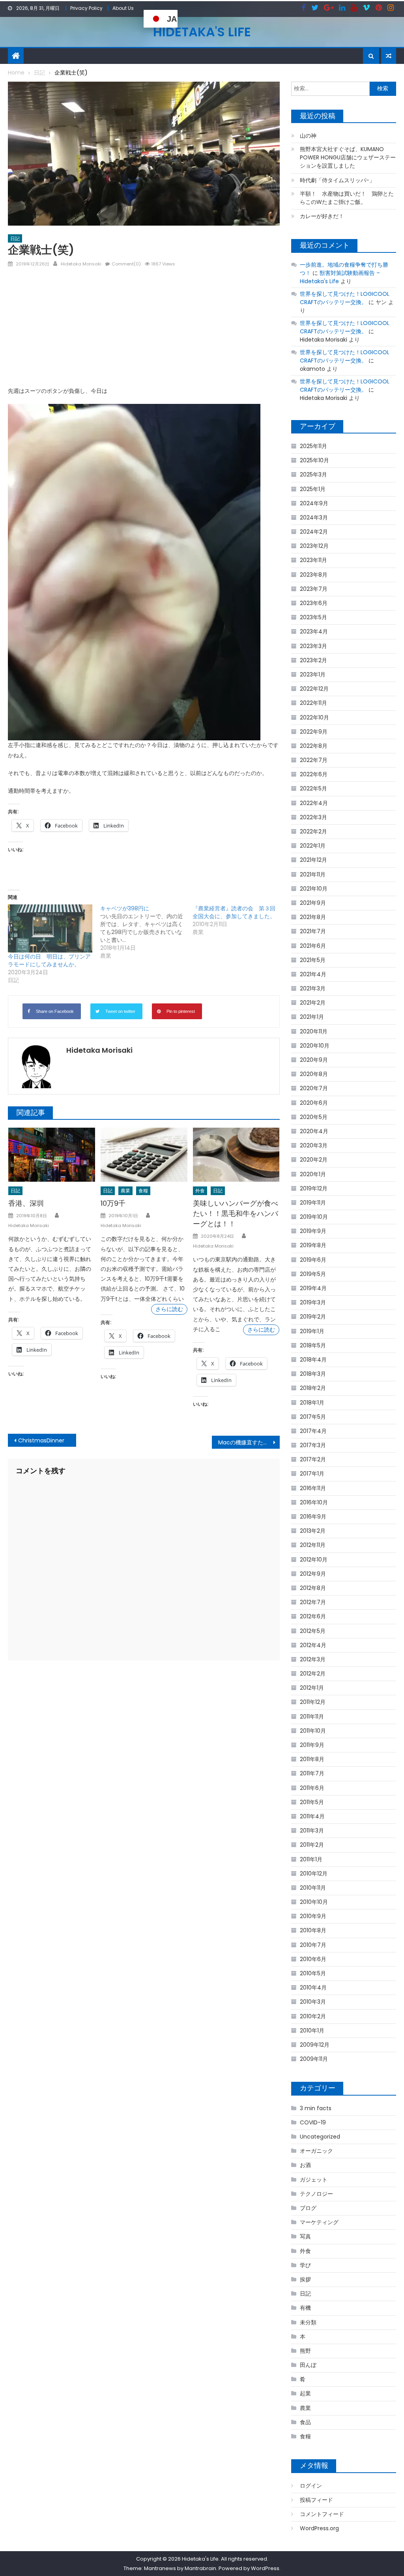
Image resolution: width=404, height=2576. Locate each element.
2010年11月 (313, 1888)
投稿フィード (316, 2500)
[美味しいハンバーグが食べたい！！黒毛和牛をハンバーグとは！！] (236, 1155)
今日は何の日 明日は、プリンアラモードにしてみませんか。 (49, 960)
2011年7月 (312, 1773)
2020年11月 (314, 1031)
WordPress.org (319, 2528)
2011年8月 (312, 1759)
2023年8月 (314, 575)
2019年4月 (313, 1288)
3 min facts (316, 2108)
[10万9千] (144, 1155)
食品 (305, 2422)
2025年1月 (313, 489)
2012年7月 (313, 1602)
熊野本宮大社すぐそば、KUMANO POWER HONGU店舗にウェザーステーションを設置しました (348, 157)
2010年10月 (314, 1902)
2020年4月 (314, 1131)
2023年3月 (313, 646)
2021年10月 (314, 889)
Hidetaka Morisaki (81, 264)
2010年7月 (313, 1945)
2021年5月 (313, 960)
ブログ (308, 2208)
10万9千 (113, 1203)
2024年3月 (314, 517)
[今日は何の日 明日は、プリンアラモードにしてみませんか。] (50, 928)
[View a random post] (389, 56)
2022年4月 (314, 803)
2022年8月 (314, 746)
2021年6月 (313, 946)
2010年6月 (313, 1959)
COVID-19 (313, 2122)
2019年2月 (313, 1317)
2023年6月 (314, 603)
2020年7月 (314, 1088)
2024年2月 (314, 532)
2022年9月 (314, 732)
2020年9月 (314, 1060)
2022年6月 (314, 774)
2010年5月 (313, 1973)
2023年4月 (314, 631)
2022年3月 (313, 817)
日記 (15, 238)
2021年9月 (313, 903)
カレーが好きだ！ (322, 216)
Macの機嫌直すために (246, 1442)
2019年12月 (314, 1188)
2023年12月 (314, 546)
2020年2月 (314, 1160)
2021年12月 (313, 860)
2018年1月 (312, 1403)
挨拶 (305, 2279)
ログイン (311, 2486)
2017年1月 (312, 1474)
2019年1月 (312, 1331)
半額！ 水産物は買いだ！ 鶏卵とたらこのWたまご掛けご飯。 (347, 198)
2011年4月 (312, 1816)
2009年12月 (315, 2045)
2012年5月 (313, 1631)
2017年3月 (313, 1445)
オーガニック (316, 2151)
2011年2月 (312, 1845)
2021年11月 (313, 874)
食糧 (143, 1191)
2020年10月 (315, 1046)
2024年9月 (314, 503)
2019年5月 (313, 1274)
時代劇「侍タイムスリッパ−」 (337, 180)
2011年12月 (313, 1702)
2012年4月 (313, 1645)
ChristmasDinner (41, 1440)
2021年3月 (313, 988)
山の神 (308, 136)
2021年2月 (313, 1003)
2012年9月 (313, 1574)
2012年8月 (313, 1588)
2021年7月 (313, 931)
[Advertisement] (144, 330)
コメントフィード (322, 2514)
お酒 (305, 2165)
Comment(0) (126, 264)
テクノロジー (316, 2194)
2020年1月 (313, 1174)
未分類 (308, 2322)
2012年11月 (313, 1545)
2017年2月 (313, 1459)
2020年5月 (314, 1117)
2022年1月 (313, 846)
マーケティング (319, 2222)
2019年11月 (313, 1203)
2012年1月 (312, 1688)
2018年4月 (313, 1360)
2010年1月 (312, 2031)
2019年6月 (313, 1260)
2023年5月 (313, 617)
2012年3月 (313, 1659)
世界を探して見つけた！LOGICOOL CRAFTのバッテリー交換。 (345, 298)
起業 (305, 2393)
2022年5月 (313, 788)
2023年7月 (314, 589)
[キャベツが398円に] (146, 932)
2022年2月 (313, 831)
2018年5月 (313, 1345)
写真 (305, 2236)
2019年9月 (313, 1231)
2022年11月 (313, 703)
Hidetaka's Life (202, 32)
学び (305, 2265)
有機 (305, 2308)
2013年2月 (313, 1531)
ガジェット (314, 2180)
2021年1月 (312, 1017)
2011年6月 (312, 1788)
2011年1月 (311, 1859)
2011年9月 (312, 1745)
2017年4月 (313, 1431)
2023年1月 (313, 674)
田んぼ (308, 2365)
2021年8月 (313, 917)
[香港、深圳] (52, 1155)
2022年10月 (314, 717)
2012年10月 (314, 1560)
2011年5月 (312, 1802)
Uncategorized (320, 2137)
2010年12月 (314, 1874)
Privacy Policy (86, 8)
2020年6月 (314, 1103)
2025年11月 (313, 446)
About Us (123, 8)
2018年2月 (313, 1388)
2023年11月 (313, 560)
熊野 (305, 2351)
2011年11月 (312, 1717)
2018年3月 (313, 1374)
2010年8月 (313, 1930)
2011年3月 (312, 1831)
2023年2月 (313, 660)
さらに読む (169, 1309)
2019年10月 (314, 1217)
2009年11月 (314, 2059)
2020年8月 (314, 1074)
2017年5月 (313, 1417)
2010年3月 (313, 2002)
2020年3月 (314, 1145)
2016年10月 (314, 1502)
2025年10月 (314, 460)
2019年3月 (313, 1302)
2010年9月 (313, 1916)
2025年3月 (313, 474)
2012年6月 (313, 1616)
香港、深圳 (26, 1203)
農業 (125, 1191)
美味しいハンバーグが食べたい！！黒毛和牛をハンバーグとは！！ (236, 1213)
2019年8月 (313, 1245)
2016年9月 (313, 1517)
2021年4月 (313, 974)
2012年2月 (313, 1674)
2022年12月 (314, 689)
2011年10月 (313, 1731)
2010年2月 (313, 2016)
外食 (200, 1191)
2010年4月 (313, 1988)
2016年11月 (313, 1488)
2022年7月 (314, 760)
